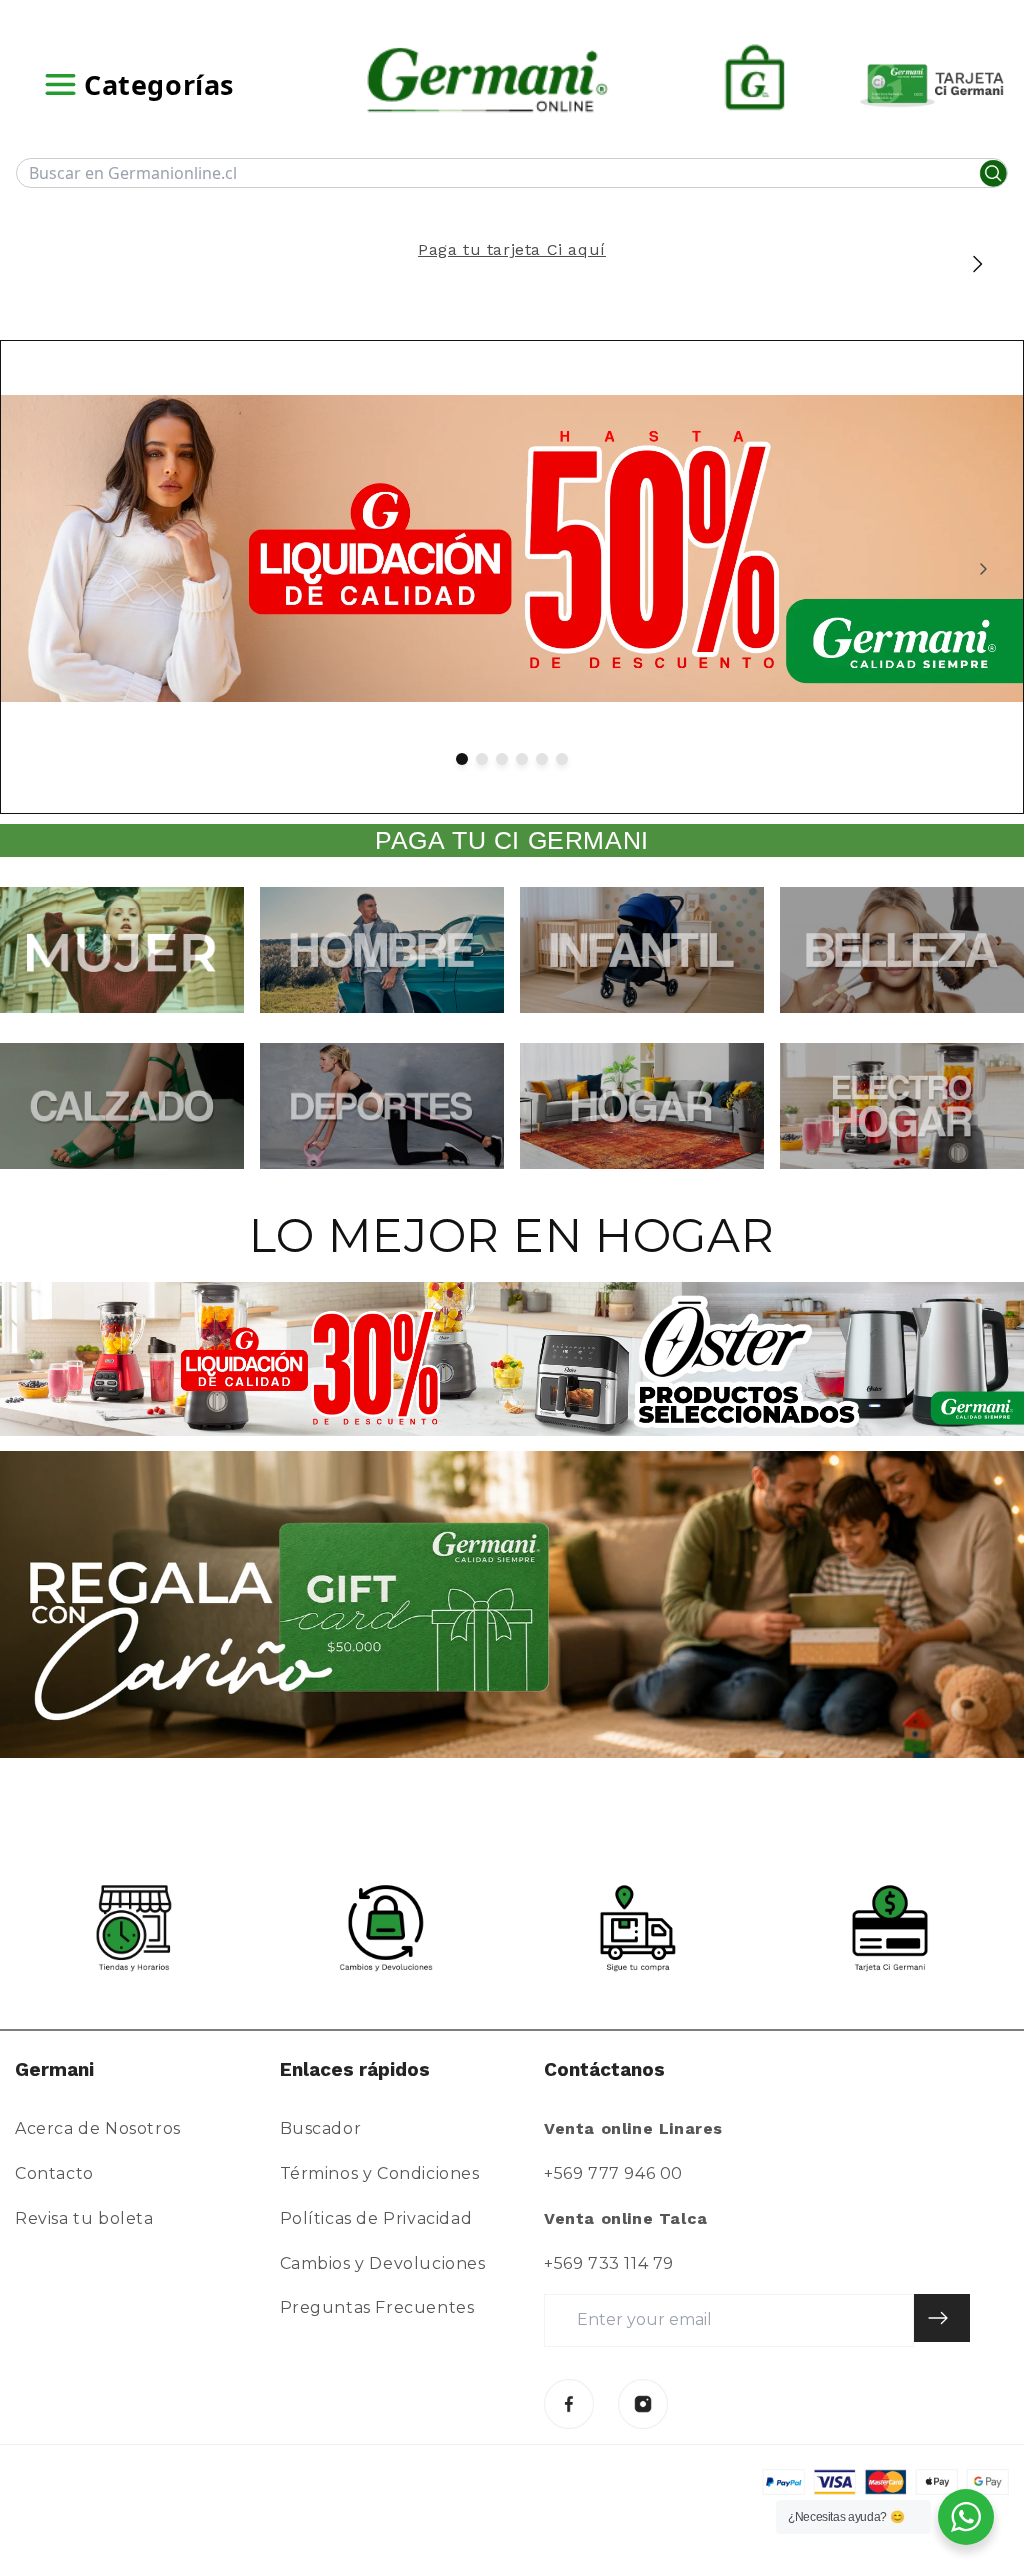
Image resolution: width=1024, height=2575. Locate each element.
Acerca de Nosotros (98, 2128)
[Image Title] (569, 2404)
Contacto (54, 2173)
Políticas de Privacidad (376, 2218)
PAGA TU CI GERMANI (512, 840)
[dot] (462, 759)
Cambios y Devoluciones (383, 2263)
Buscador (321, 2128)
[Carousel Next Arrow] (977, 264)
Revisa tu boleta (84, 2218)
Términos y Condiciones (380, 2173)
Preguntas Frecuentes (377, 2307)
